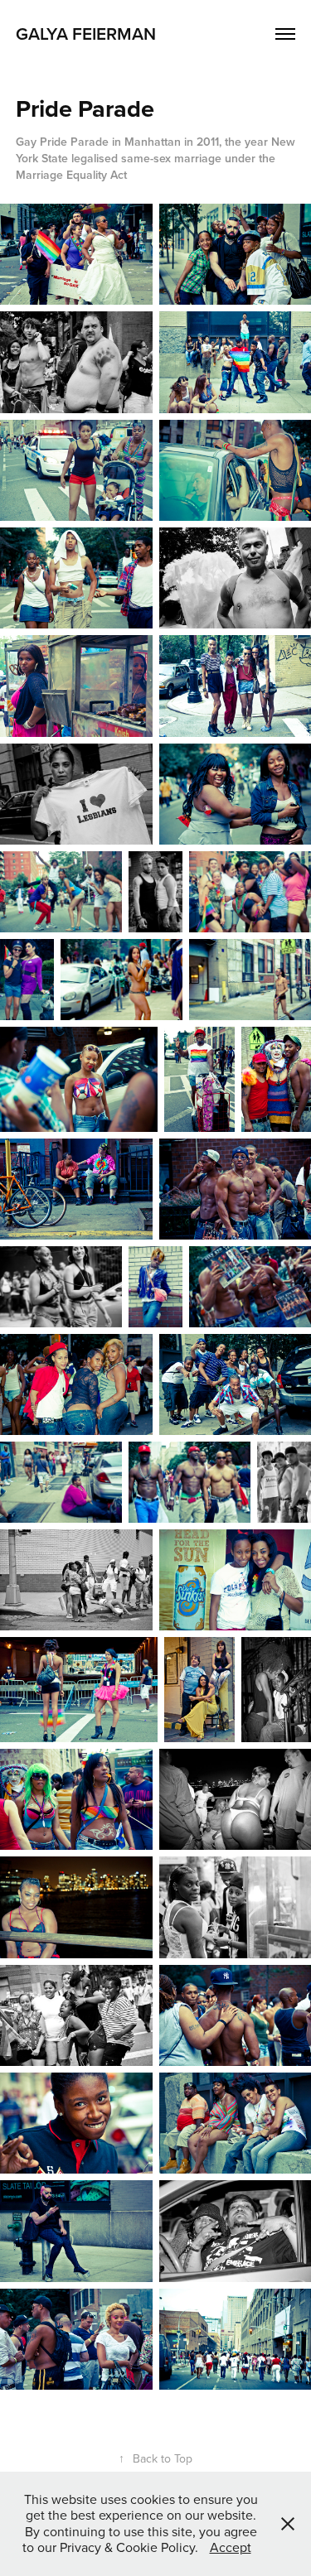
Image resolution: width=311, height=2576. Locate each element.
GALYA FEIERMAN (86, 33)
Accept (231, 2547)
